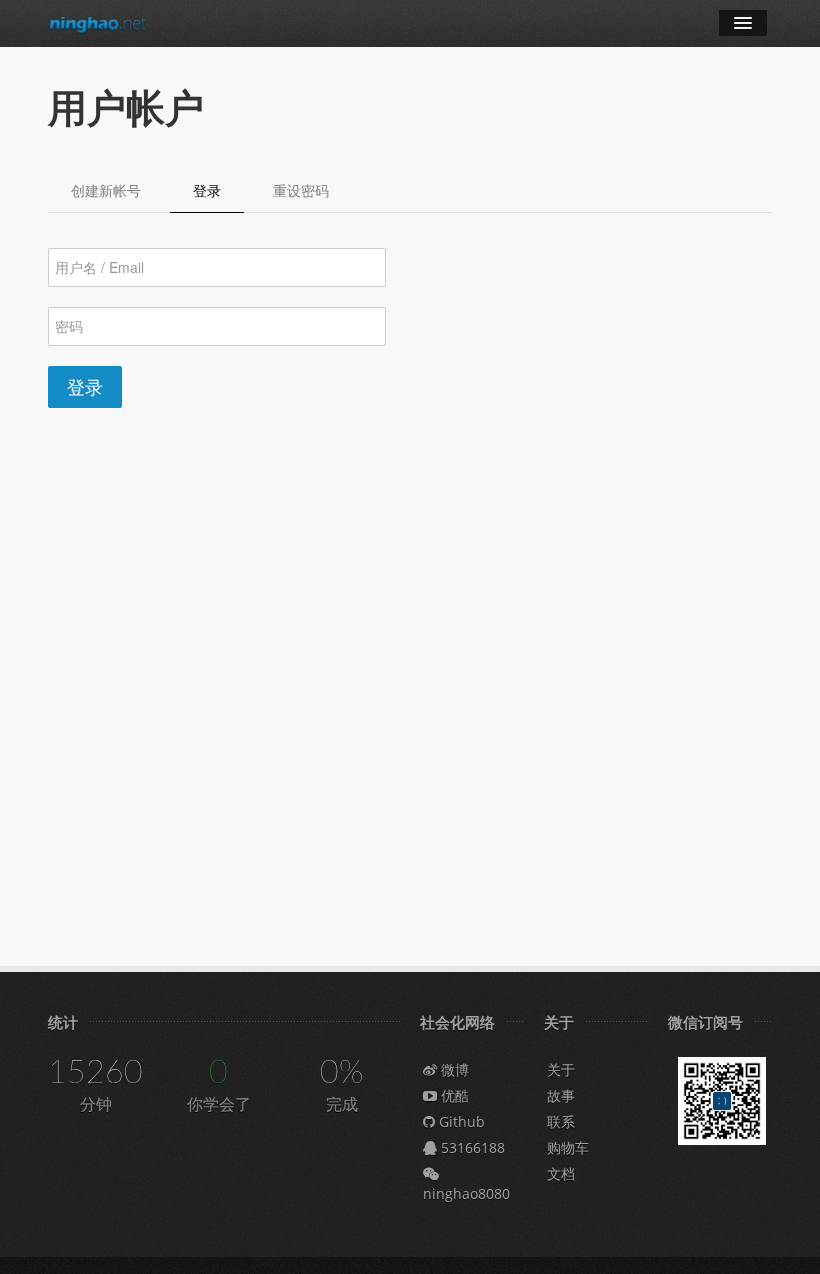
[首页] (98, 23)
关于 (561, 1069)
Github (460, 1121)
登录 (85, 386)
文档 (561, 1173)
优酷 (453, 1095)
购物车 (568, 1147)
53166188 (471, 1147)
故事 (561, 1095)
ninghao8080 (466, 1193)
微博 (453, 1069)
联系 (561, 1121)
